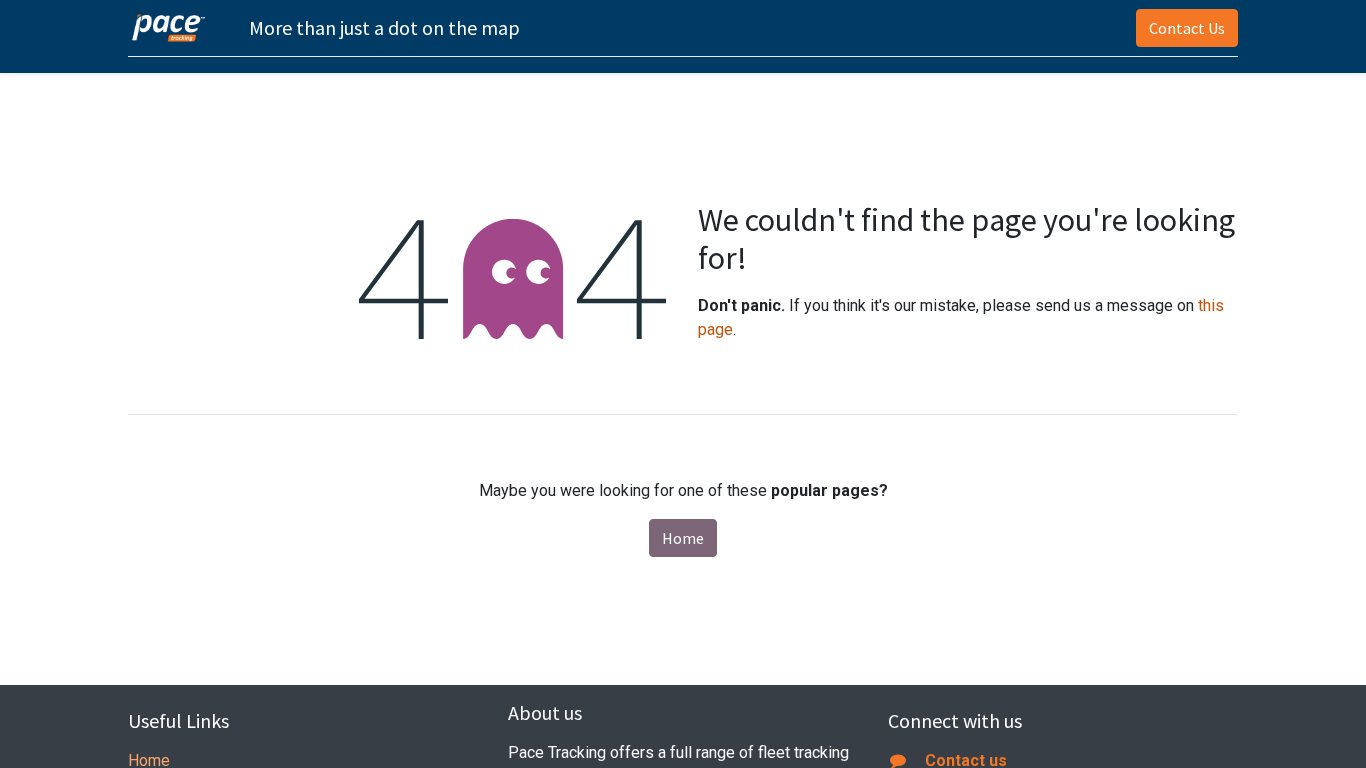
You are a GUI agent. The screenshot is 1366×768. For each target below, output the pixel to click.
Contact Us (1187, 28)
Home (683, 538)
